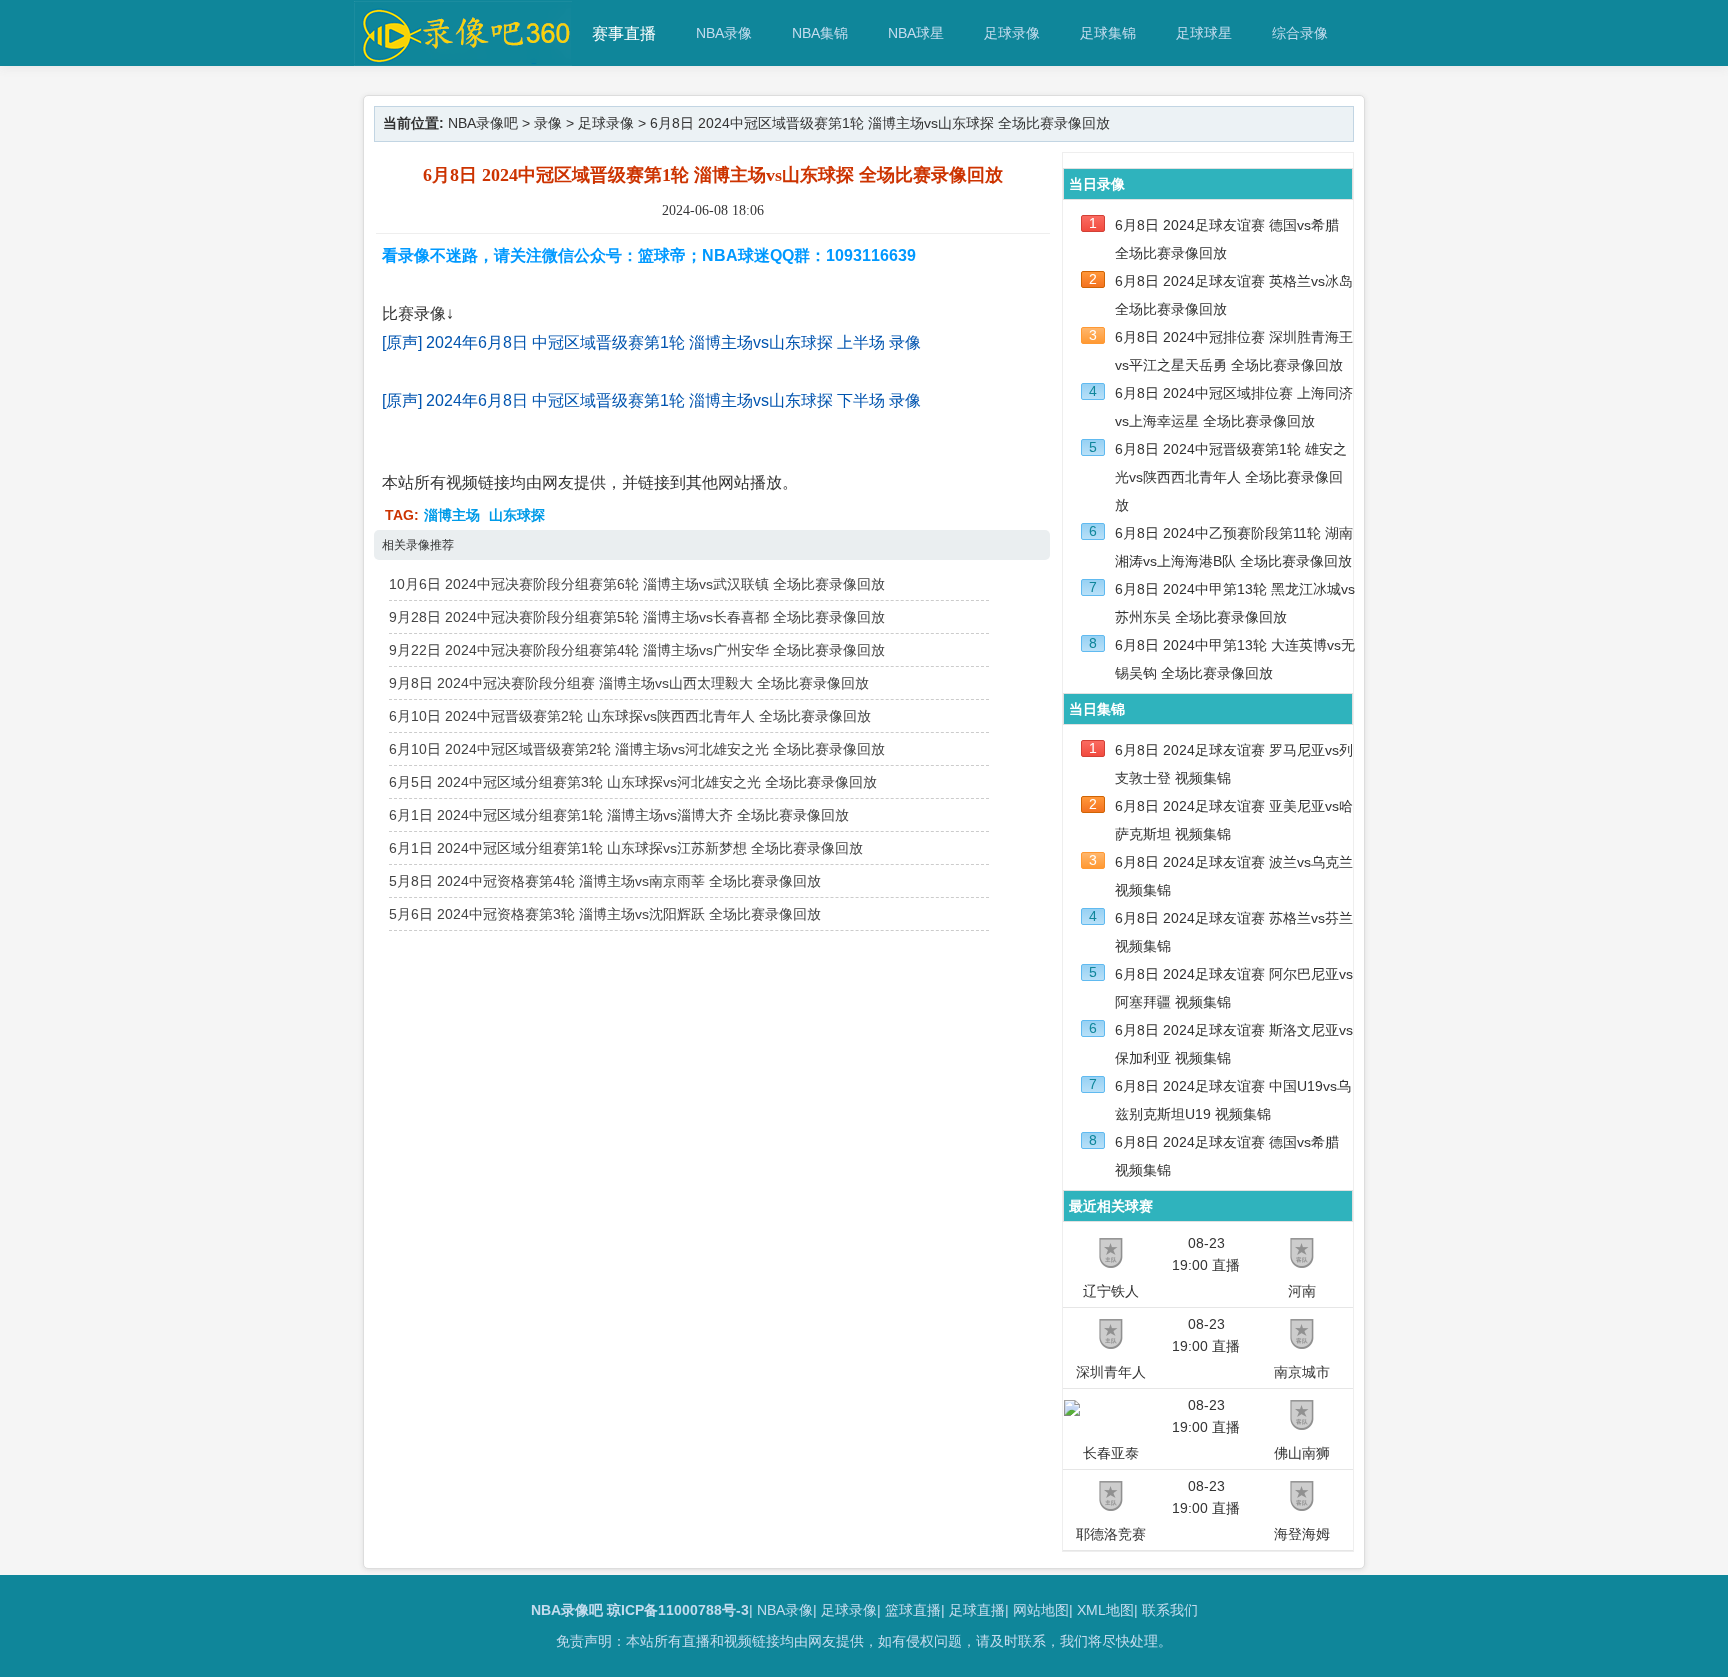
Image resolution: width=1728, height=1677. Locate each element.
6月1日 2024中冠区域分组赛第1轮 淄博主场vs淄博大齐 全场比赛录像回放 (619, 815)
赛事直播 (624, 33)
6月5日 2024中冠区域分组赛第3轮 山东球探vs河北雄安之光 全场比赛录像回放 (633, 782)
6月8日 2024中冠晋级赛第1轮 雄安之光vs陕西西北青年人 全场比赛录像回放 (1231, 477)
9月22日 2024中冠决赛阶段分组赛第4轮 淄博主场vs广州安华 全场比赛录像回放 (637, 650)
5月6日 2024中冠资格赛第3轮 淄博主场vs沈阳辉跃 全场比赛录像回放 (605, 914)
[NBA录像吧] (463, 56)
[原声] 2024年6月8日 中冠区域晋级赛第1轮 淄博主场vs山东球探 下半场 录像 (651, 400)
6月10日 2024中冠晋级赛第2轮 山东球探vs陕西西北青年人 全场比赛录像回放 (630, 716)
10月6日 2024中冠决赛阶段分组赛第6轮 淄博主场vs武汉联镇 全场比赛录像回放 (637, 584)
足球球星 (1204, 33)
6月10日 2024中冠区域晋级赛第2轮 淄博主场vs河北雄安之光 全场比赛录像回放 (637, 749)
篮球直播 (913, 1610)
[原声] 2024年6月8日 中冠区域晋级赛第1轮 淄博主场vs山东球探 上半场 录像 (651, 342)
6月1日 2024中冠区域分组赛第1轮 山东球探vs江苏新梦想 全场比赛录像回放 (626, 848)
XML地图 (1105, 1610)
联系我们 (1170, 1610)
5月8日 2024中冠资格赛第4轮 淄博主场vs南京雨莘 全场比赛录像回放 (605, 881)
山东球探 (517, 515)
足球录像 (1012, 33)
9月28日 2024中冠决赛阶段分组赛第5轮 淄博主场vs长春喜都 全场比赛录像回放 (637, 617)
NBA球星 (916, 33)
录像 (548, 123)
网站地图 (1041, 1610)
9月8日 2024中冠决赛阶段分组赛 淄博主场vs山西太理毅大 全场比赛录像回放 (629, 683)
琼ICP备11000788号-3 (678, 1610)
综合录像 (1300, 33)
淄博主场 (452, 515)
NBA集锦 (820, 33)
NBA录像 (724, 33)
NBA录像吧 (483, 123)
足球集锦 (1108, 33)
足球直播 (977, 1610)
